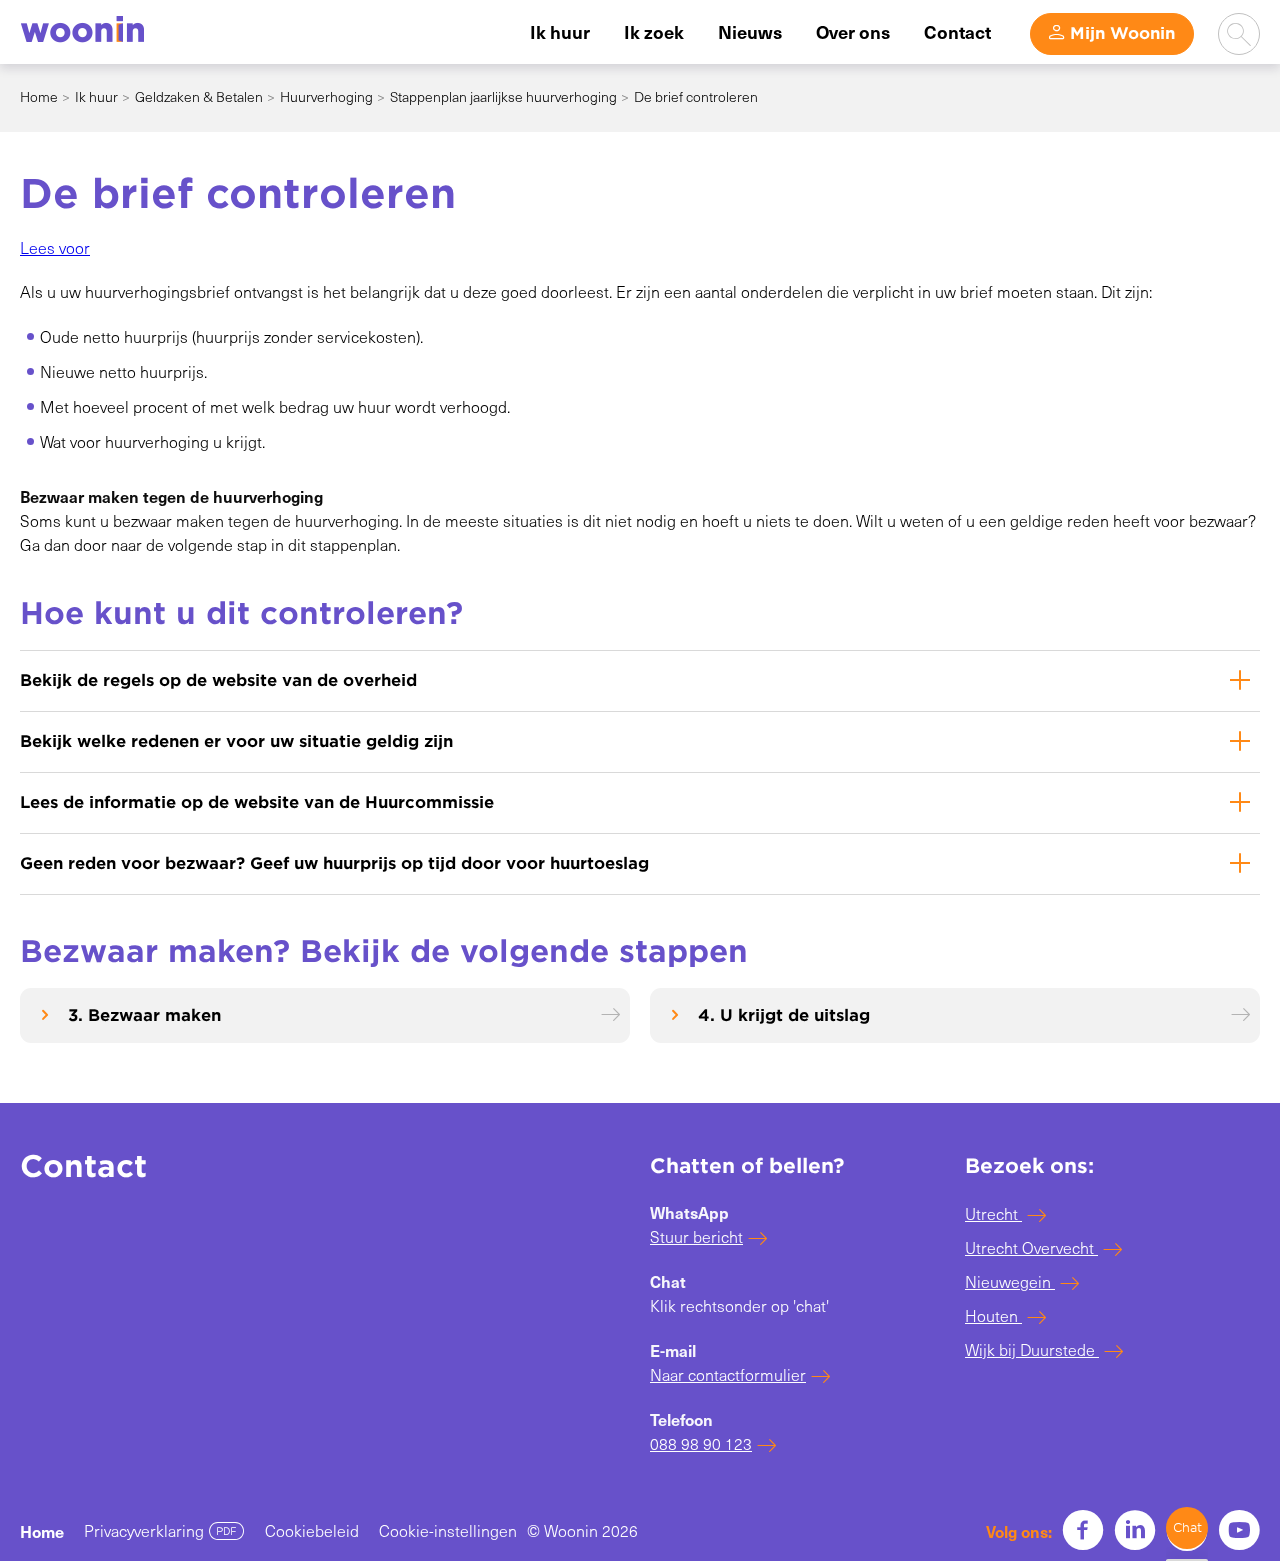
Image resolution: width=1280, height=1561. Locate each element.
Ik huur (560, 31)
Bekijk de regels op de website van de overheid (218, 680)
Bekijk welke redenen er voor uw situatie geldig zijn (236, 741)
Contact (957, 31)
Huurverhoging (326, 96)
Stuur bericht (696, 1236)
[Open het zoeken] (1239, 34)
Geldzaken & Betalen (199, 96)
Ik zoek (654, 31)
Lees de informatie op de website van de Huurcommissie (257, 802)
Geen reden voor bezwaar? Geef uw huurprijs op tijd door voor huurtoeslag (334, 863)
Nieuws (750, 31)
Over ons (853, 31)
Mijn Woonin (1122, 33)
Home (39, 96)
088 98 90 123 (701, 1443)
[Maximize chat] (1187, 1528)
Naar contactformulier (728, 1374)
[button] (55, 247)
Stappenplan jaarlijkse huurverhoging (503, 96)
